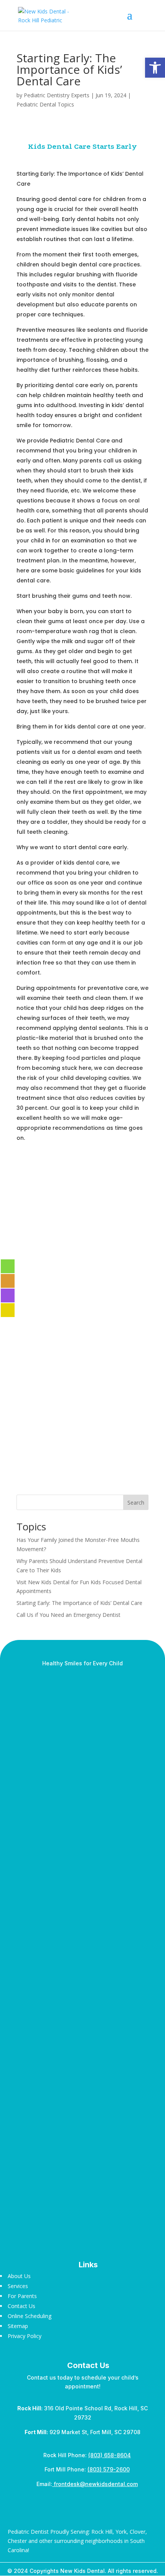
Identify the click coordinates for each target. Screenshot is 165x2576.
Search (136, 1503)
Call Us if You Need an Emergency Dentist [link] (68, 1615)
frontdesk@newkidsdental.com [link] (95, 2484)
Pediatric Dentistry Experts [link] (57, 95)
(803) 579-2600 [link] (109, 2469)
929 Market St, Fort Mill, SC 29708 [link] (82, 2432)
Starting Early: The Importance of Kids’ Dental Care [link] (79, 1603)
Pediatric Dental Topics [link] (45, 104)
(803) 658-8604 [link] (110, 2455)
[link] (155, 68)
